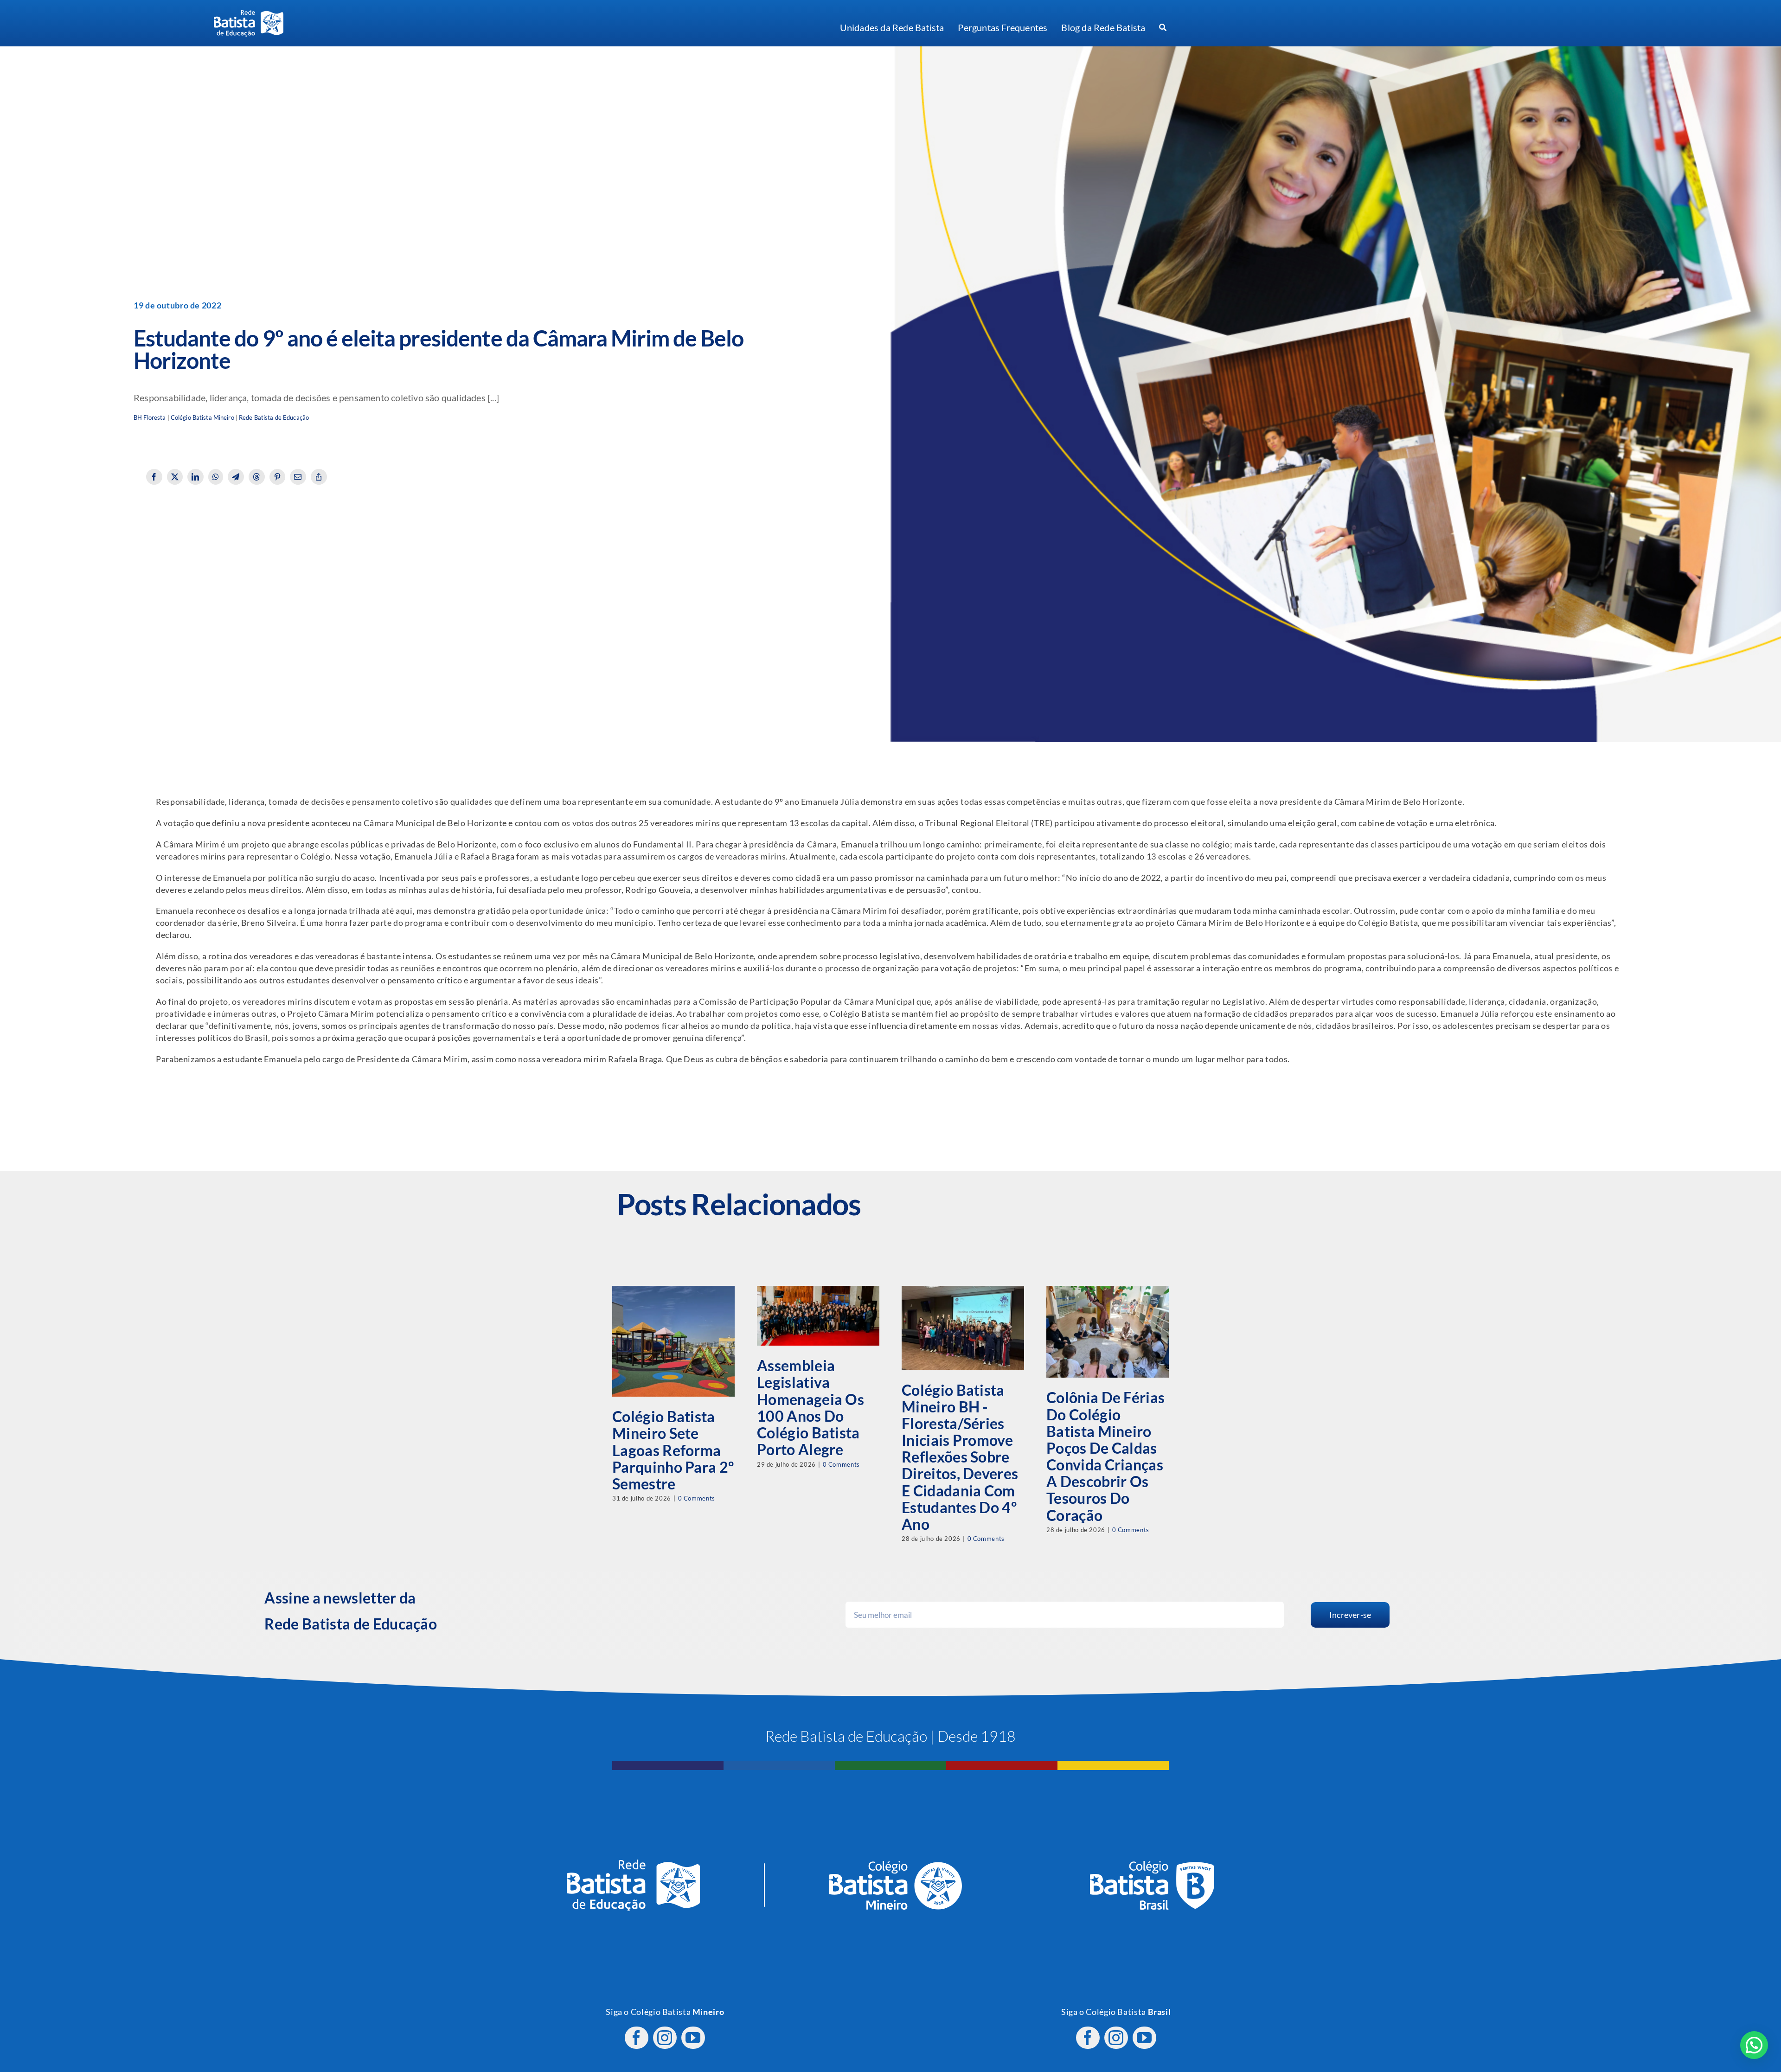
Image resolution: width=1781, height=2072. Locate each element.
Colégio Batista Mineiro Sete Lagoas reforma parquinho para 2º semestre (673, 1450)
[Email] (298, 477)
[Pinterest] (278, 477)
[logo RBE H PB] (249, 14)
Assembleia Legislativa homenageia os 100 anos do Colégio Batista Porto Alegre (810, 1407)
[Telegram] (236, 477)
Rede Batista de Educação (274, 418)
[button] (1754, 2045)
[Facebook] (154, 477)
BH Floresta (150, 418)
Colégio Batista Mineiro (202, 418)
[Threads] (257, 477)
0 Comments (697, 1498)
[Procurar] (1163, 28)
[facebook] (637, 2038)
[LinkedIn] (195, 477)
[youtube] (693, 2038)
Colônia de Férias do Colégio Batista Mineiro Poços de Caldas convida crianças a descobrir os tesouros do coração (1105, 1456)
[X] (175, 477)
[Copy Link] (319, 477)
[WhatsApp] (216, 477)
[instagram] (665, 2038)
